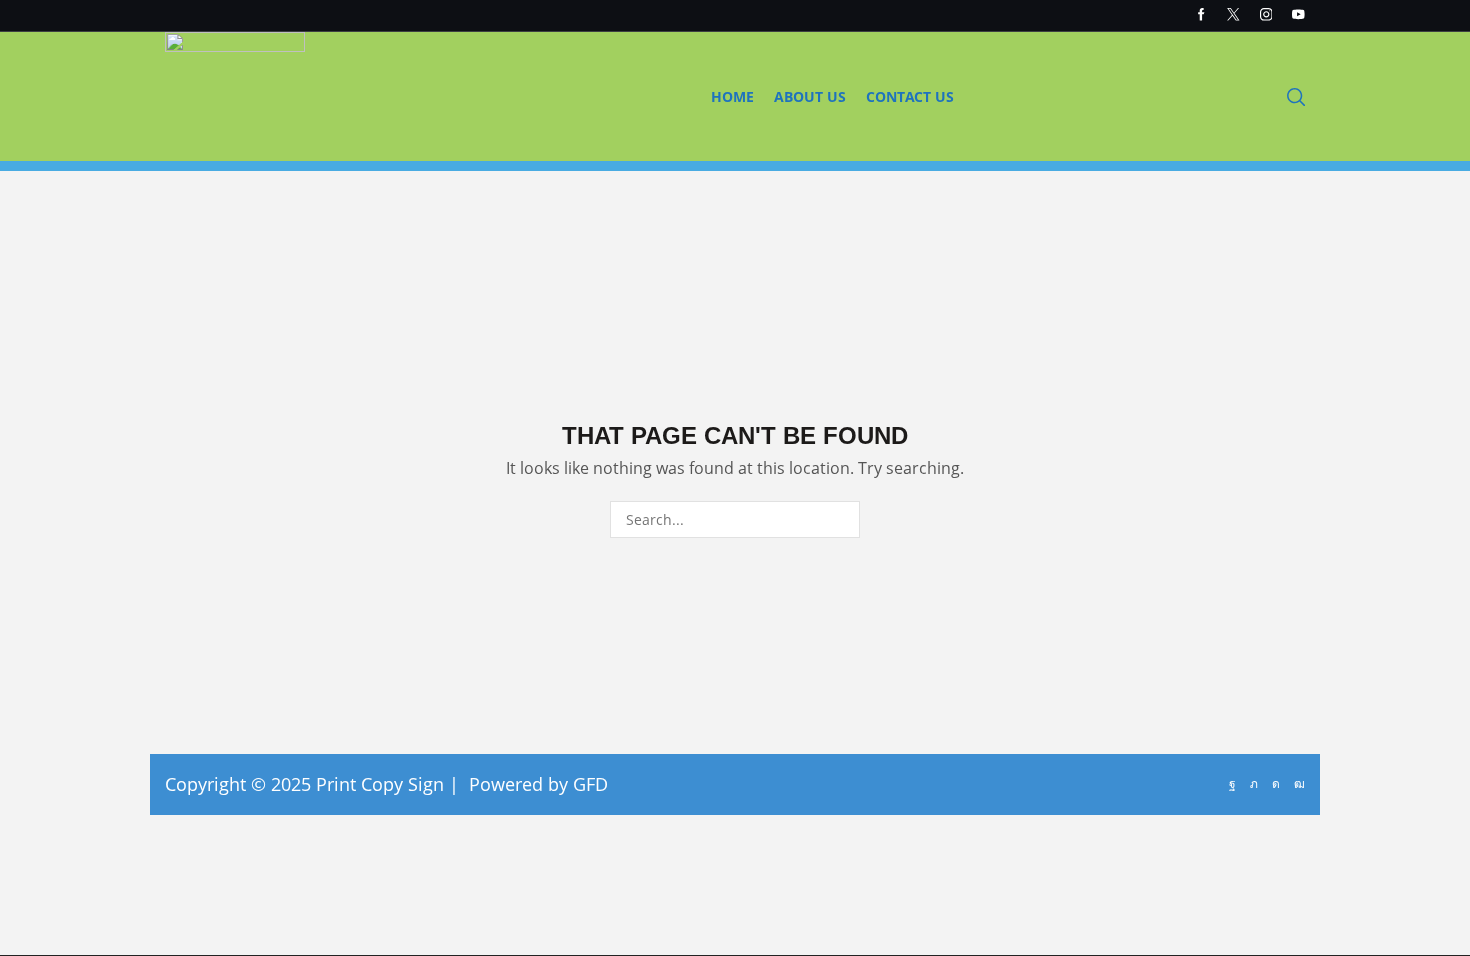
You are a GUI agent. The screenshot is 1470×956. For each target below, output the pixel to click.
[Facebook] (1201, 15)
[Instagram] (1266, 15)
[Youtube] (1298, 15)
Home (732, 96)
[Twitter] (1233, 15)
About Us (810, 96)
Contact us (910, 96)
